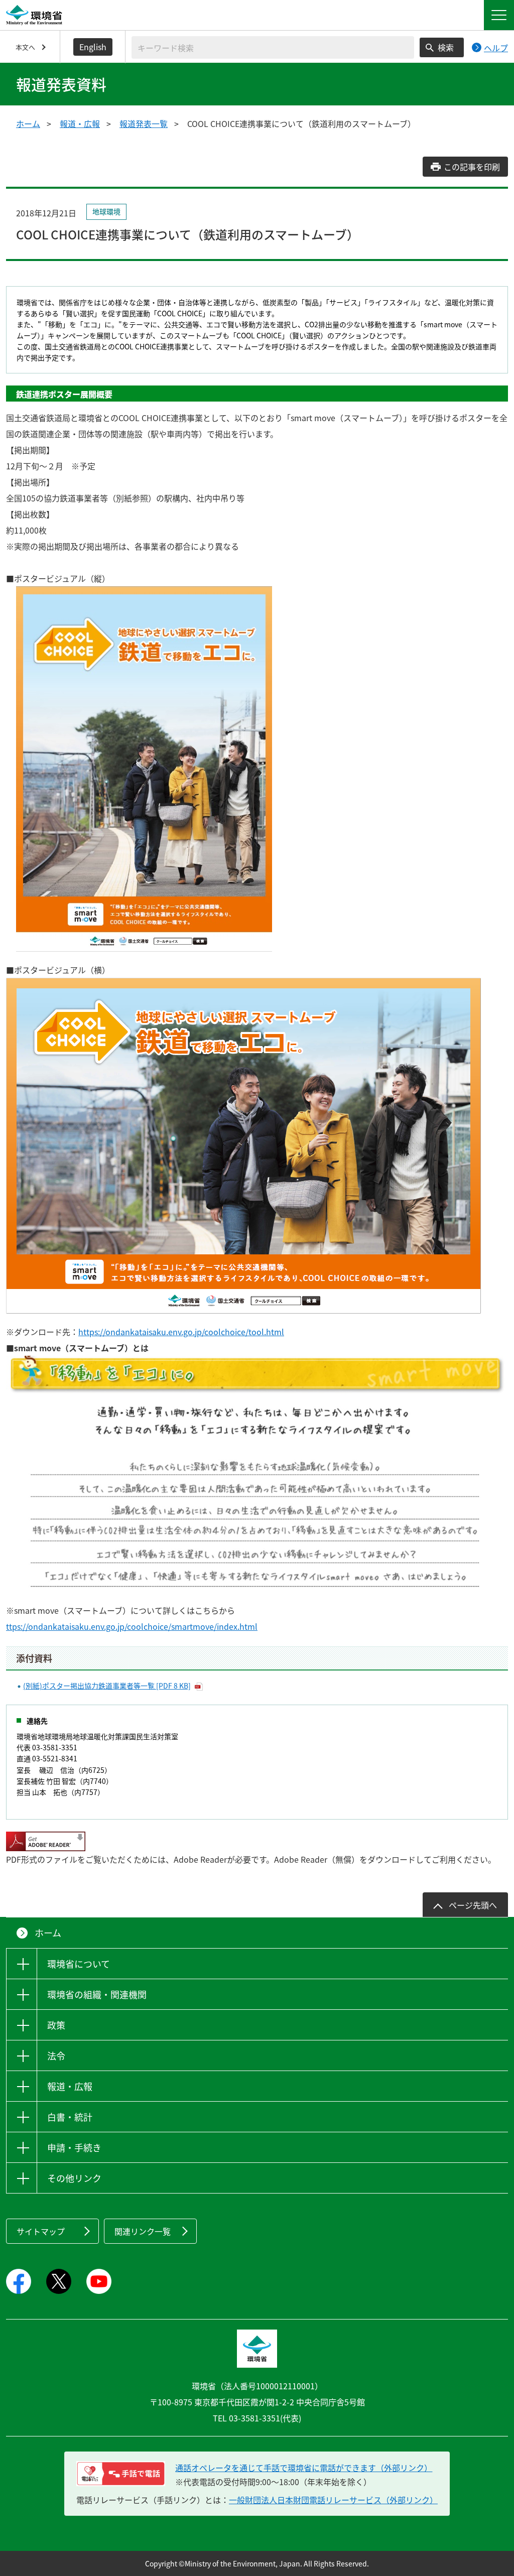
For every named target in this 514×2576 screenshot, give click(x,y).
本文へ (25, 47)
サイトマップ (41, 2231)
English (93, 47)
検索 (446, 47)
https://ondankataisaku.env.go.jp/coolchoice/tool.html (181, 1332)
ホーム (28, 123)
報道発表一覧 (144, 123)
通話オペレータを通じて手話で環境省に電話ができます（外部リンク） (304, 2468)
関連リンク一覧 (143, 2231)
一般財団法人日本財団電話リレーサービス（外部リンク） (333, 2500)
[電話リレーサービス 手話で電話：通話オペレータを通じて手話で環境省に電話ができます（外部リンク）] (121, 2474)
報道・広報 (80, 123)
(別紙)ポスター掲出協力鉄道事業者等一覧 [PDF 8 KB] (107, 1686)
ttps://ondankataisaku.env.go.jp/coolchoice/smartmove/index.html (132, 1626)
